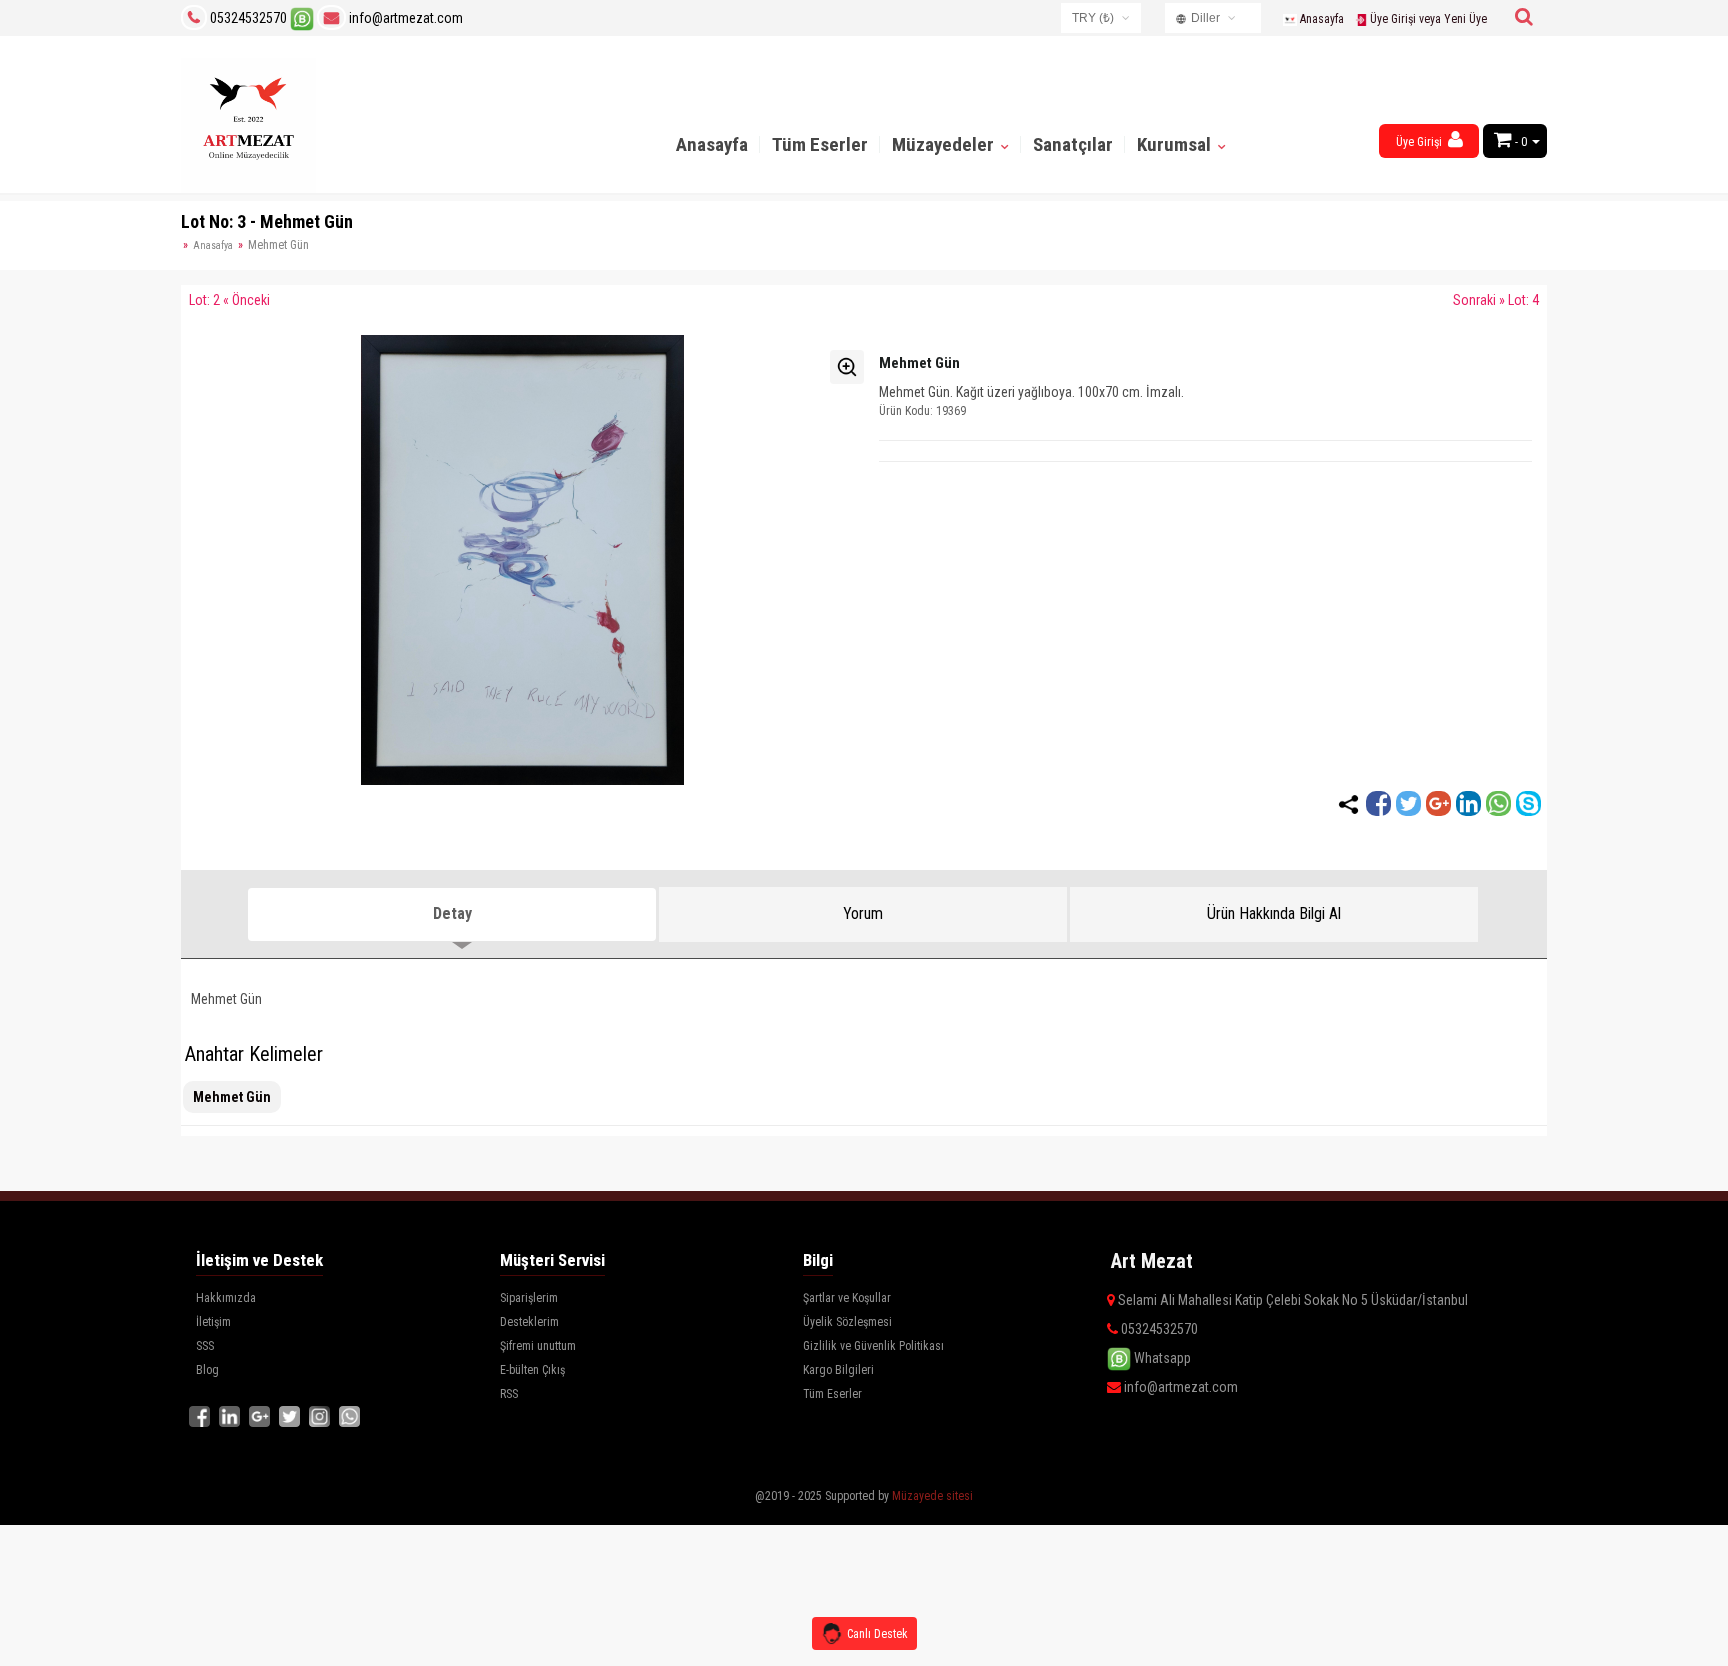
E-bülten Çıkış (532, 1370)
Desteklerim (529, 1322)
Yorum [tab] (863, 913)
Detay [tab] (452, 913)
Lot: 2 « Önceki (229, 300)
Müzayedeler (945, 144)
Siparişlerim (529, 1298)
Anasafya (213, 245)
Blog (207, 1370)
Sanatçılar (1073, 144)
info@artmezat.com (404, 18)
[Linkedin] (1468, 803)
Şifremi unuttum (538, 1346)
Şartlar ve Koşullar (847, 1298)
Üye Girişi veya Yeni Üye (1427, 19)
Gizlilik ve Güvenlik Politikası (873, 1346)
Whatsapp (1161, 1358)
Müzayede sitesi (932, 1496)
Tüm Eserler (820, 144)
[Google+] (1438, 803)
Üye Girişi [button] (1420, 142)
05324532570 (248, 18)
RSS (509, 1394)
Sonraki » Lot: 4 (1496, 300)
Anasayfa (1320, 19)
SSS (205, 1346)
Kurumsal (1176, 144)
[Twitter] (1408, 803)
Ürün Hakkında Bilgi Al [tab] (1274, 913)
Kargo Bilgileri (838, 1370)
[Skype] (1528, 803)
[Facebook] (1378, 803)
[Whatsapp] (1498, 803)
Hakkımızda (226, 1298)
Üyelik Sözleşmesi (847, 1322)
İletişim (213, 1322)
